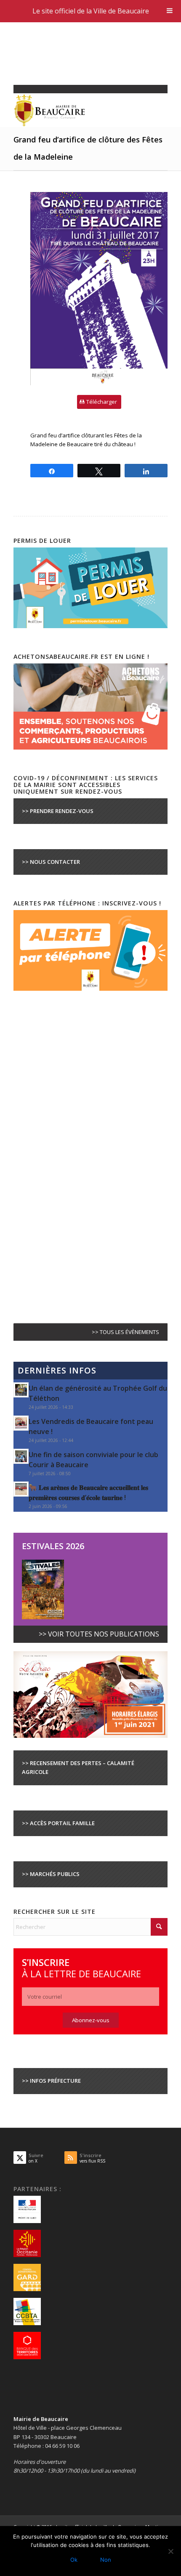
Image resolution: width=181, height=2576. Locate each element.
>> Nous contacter (51, 862)
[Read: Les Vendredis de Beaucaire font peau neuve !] (21, 1423)
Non (106, 2560)
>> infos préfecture (51, 2081)
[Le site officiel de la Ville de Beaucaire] (75, 110)
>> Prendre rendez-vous (58, 811)
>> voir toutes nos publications (99, 1634)
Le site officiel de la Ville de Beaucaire (91, 11)
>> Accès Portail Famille (58, 1823)
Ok (74, 2560)
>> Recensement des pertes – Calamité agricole (78, 1767)
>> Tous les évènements (125, 1332)
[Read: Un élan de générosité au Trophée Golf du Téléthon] (21, 1390)
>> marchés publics (51, 1874)
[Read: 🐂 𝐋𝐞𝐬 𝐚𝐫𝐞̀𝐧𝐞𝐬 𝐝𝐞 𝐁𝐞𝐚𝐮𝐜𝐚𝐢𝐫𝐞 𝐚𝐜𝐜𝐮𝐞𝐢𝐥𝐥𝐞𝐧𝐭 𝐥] (21, 1489)
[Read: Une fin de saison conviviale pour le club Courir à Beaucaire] (21, 1456)
